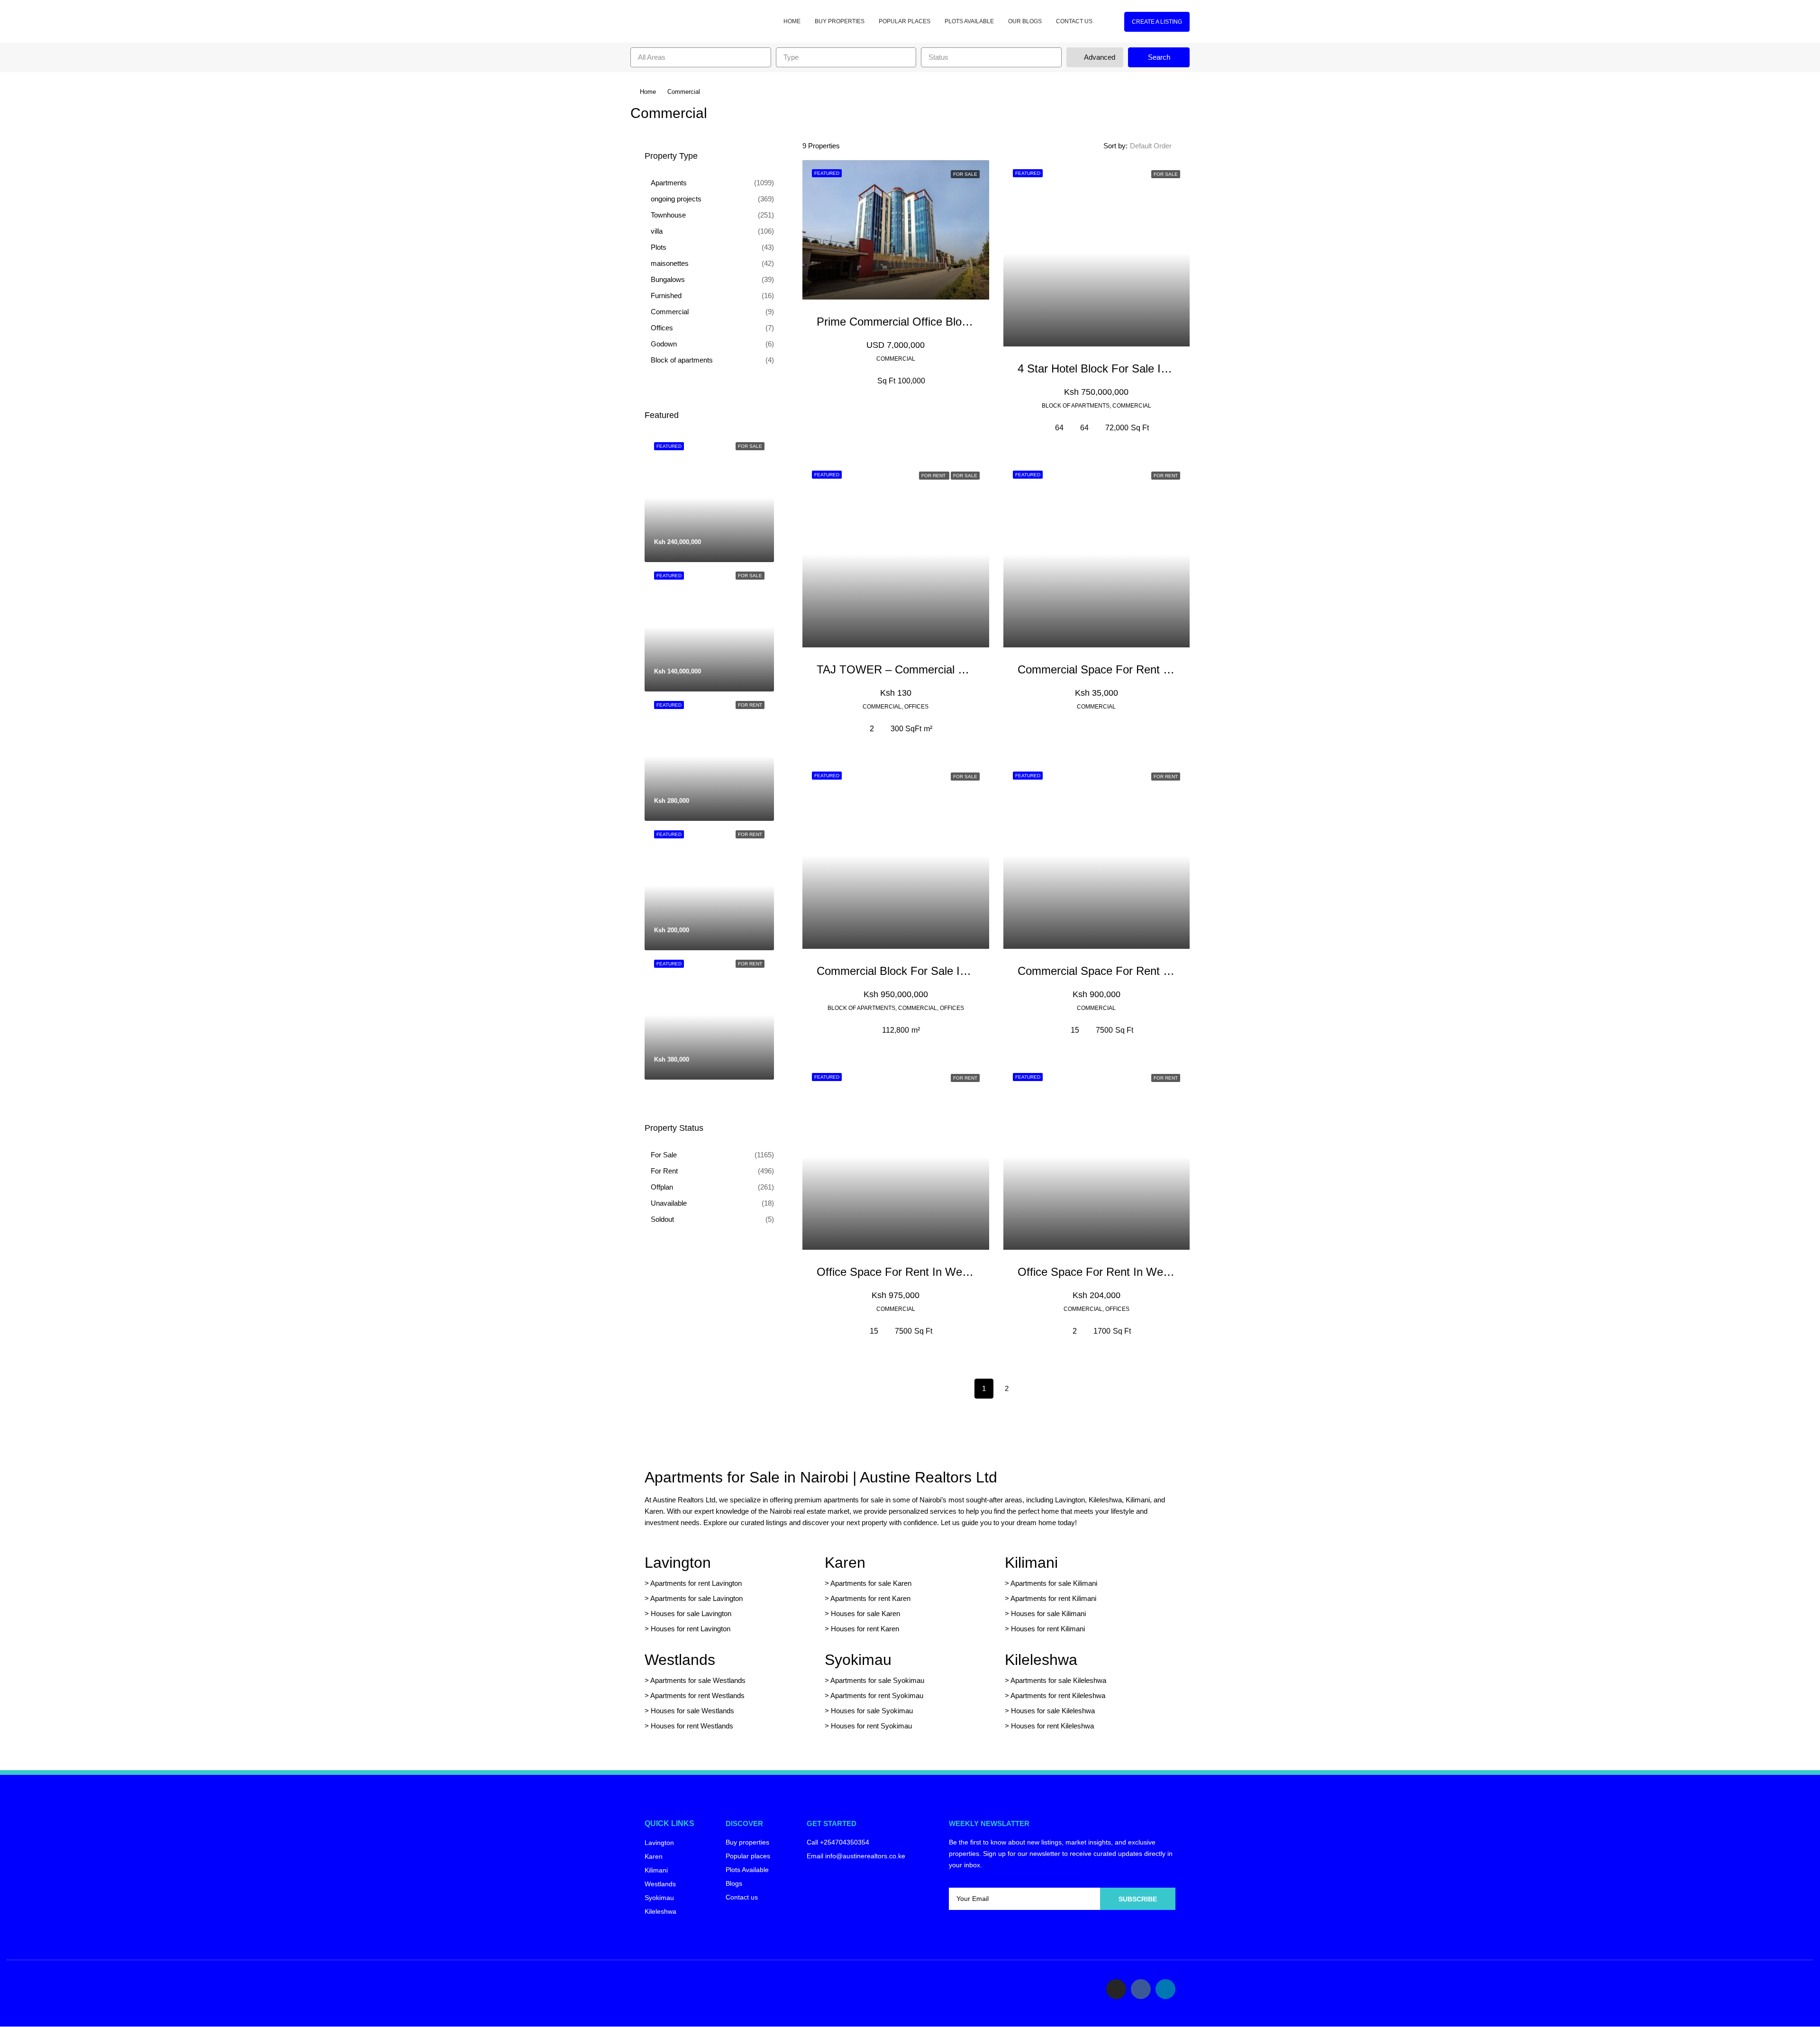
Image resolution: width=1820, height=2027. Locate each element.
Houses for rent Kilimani (1048, 1629)
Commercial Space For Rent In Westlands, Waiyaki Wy (1156, 971)
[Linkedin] (1165, 1989)
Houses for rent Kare (863, 1629)
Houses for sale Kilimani (1048, 1613)
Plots (659, 247)
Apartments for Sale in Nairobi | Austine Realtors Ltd (821, 1477)
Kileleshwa (1041, 1660)
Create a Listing (1157, 22)
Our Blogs (1025, 21)
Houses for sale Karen (865, 1613)
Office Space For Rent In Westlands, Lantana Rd (1140, 1272)
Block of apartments (682, 360)
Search (1159, 57)
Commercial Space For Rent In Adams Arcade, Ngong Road (1168, 669)
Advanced (1099, 57)
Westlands (680, 1660)
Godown (664, 344)
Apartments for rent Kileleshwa (1058, 1695)
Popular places (905, 21)
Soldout (662, 1219)
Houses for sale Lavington (691, 1613)
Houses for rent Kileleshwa (1052, 1726)
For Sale (664, 1155)
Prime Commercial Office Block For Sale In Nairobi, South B (967, 322)
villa (657, 231)
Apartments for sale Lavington (696, 1598)
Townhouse (668, 215)
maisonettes (670, 263)
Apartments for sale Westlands (698, 1680)
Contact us (1074, 21)
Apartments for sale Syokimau (877, 1680)
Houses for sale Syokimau (872, 1711)
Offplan (662, 1187)
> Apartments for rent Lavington (693, 1583)
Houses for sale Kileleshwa (1053, 1711)
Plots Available (969, 21)
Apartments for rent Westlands (697, 1695)
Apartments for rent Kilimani (1053, 1598)
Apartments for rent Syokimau (877, 1695)
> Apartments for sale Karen (868, 1583)
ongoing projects (676, 199)
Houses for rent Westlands (692, 1726)
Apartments (669, 183)
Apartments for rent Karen (870, 1598)
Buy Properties (840, 21)
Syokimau (858, 1660)
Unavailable (669, 1203)
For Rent (664, 1171)
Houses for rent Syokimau (871, 1726)
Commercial (670, 312)
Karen (845, 1563)
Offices (662, 328)
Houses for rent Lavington (690, 1629)
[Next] (1029, 1388)
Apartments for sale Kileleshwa (1058, 1680)
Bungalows (668, 279)
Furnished (666, 295)
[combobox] (701, 57)
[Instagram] (1116, 1989)
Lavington (678, 1563)
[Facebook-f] (1141, 1989)
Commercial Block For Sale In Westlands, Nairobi (940, 971)
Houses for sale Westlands (692, 1711)
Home (792, 21)
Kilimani (1031, 1563)
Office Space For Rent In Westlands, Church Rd (937, 1272)
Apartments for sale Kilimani (1054, 1583)
